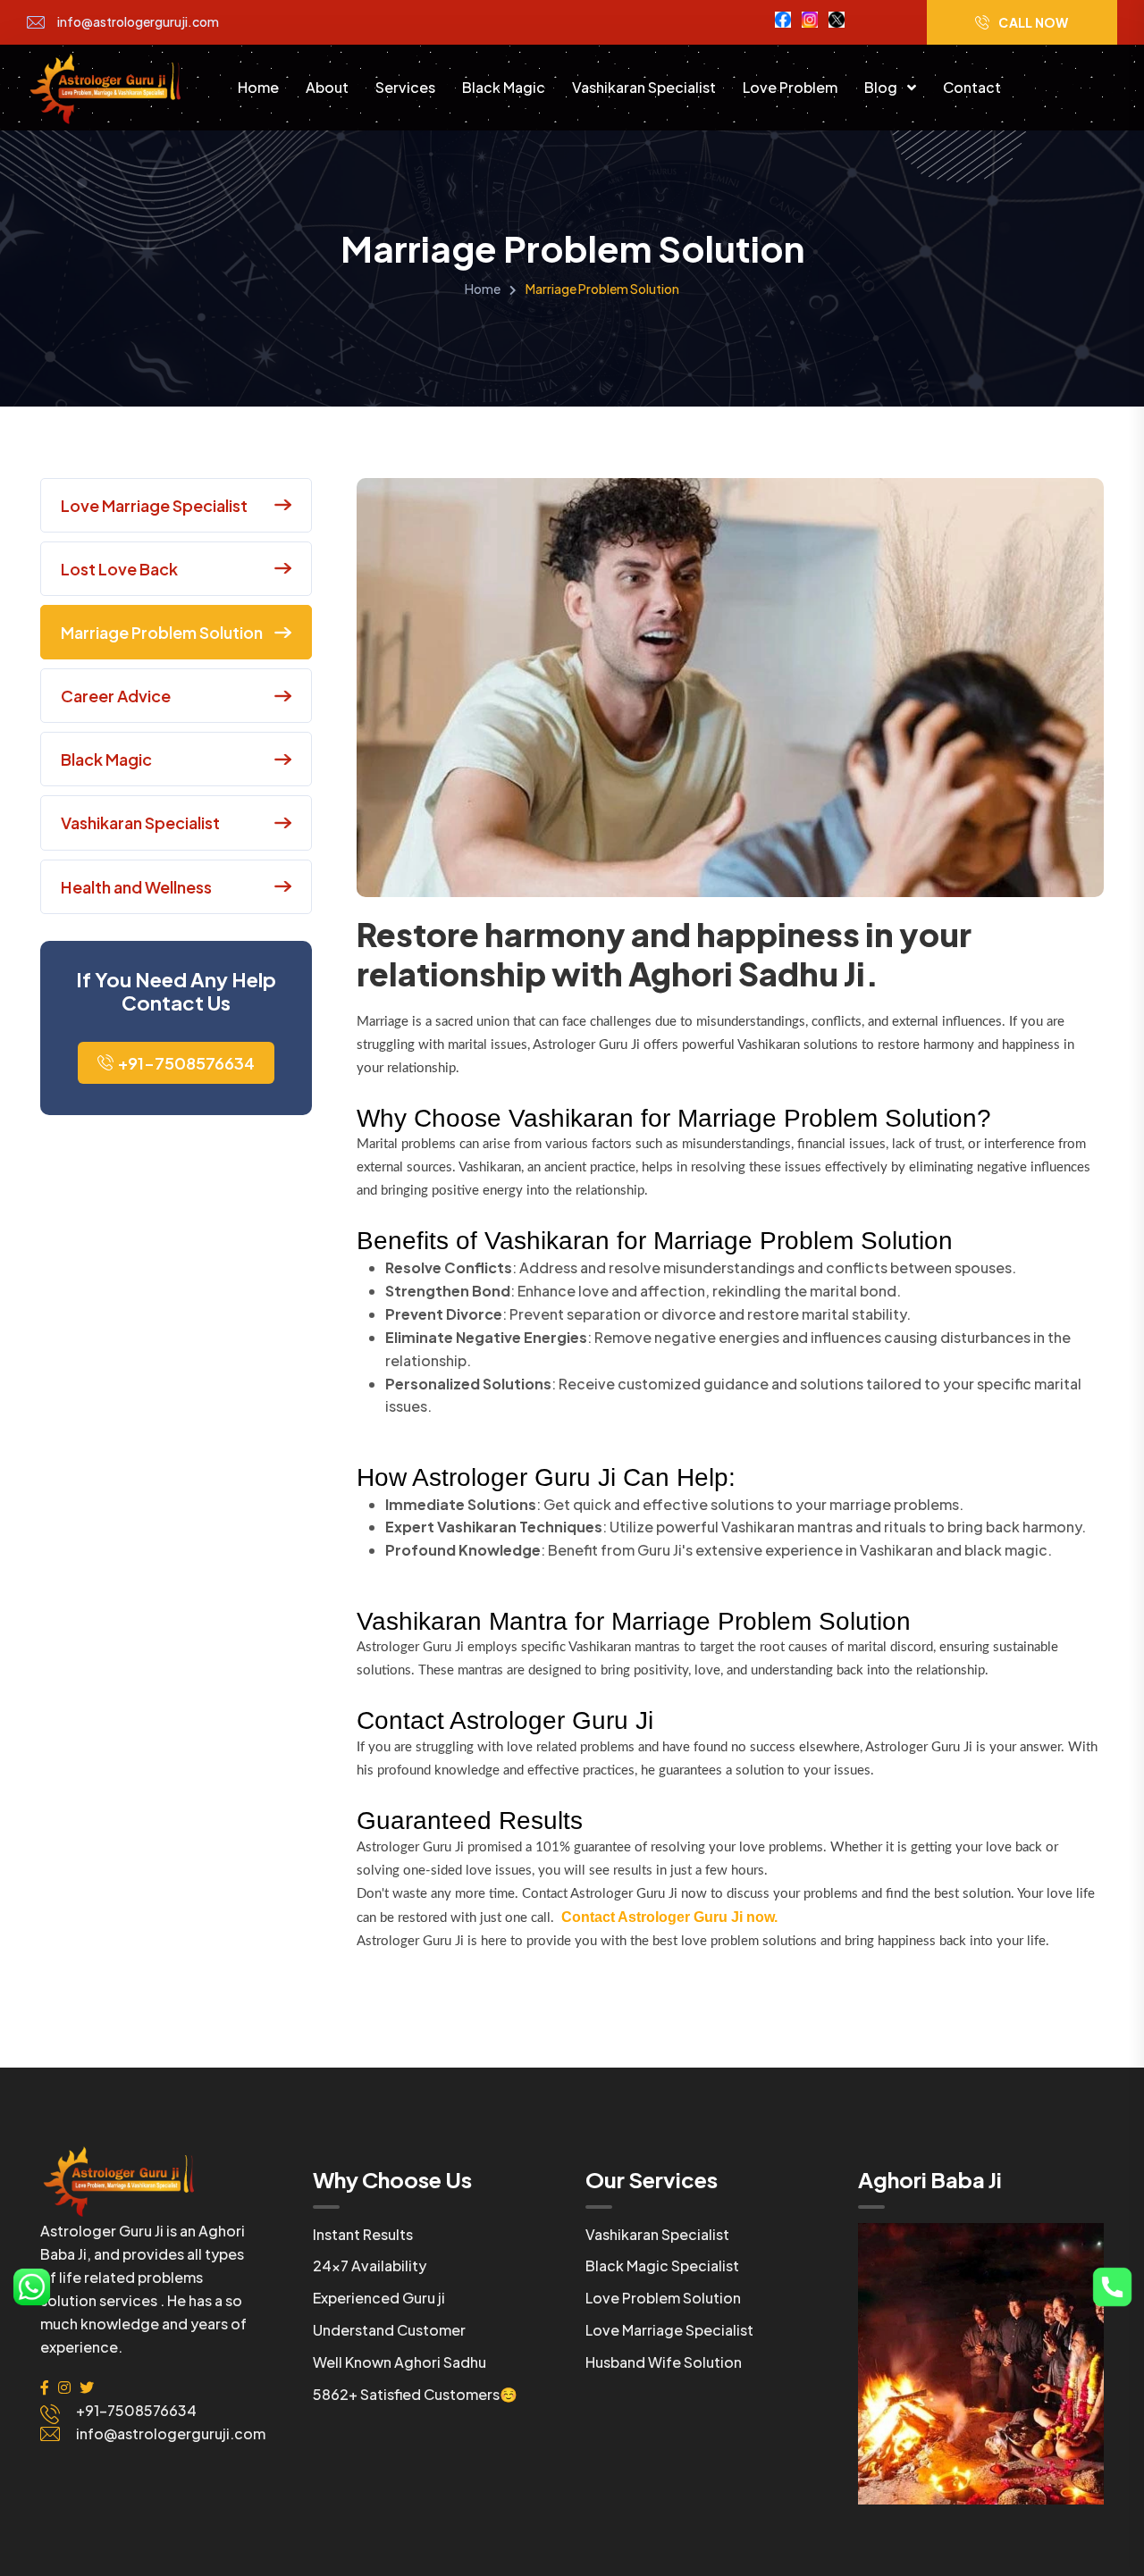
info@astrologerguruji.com (138, 22)
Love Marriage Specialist (669, 2330)
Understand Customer (389, 2330)
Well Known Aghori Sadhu (400, 2362)
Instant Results (363, 2234)
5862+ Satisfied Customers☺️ (415, 2394)
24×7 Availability (370, 2266)
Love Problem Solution (663, 2298)
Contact (972, 87)
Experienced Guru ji (379, 2298)
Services (405, 87)
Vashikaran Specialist (644, 87)
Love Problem (790, 87)
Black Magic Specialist (662, 2266)
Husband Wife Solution (664, 2362)
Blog (882, 87)
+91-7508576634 (186, 1063)
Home (258, 87)
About (327, 87)
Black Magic (504, 87)
